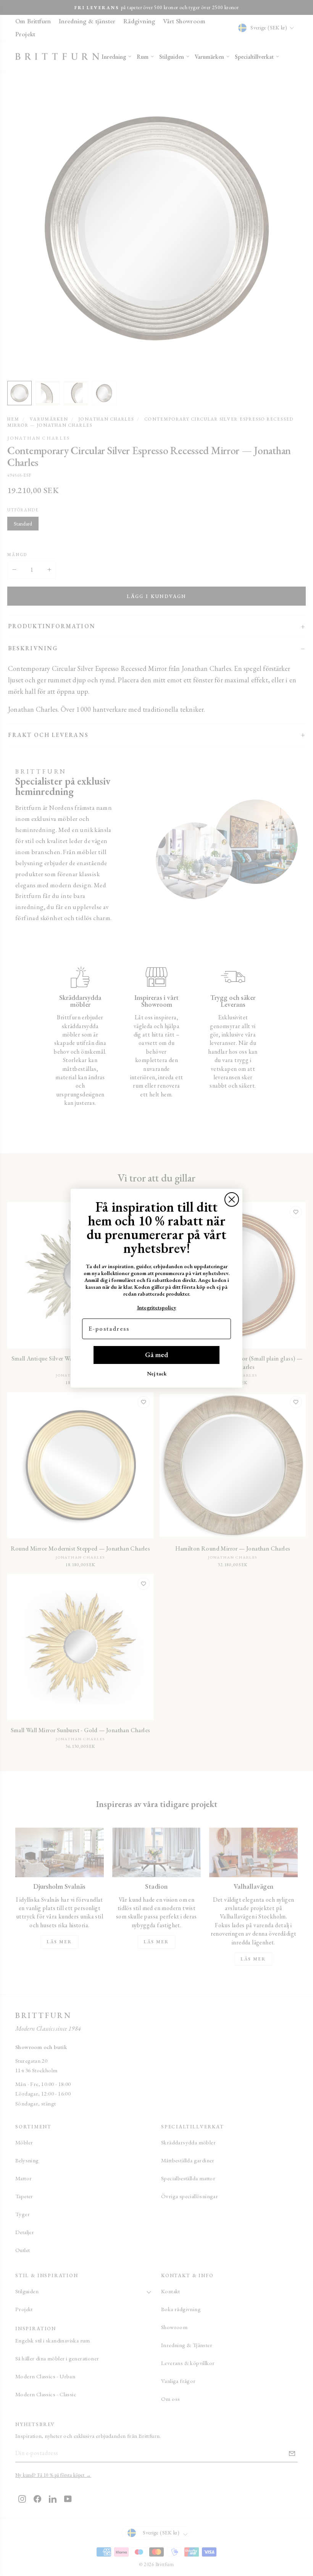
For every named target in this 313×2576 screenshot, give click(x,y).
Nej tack (157, 1373)
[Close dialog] (232, 1199)
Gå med (156, 1355)
